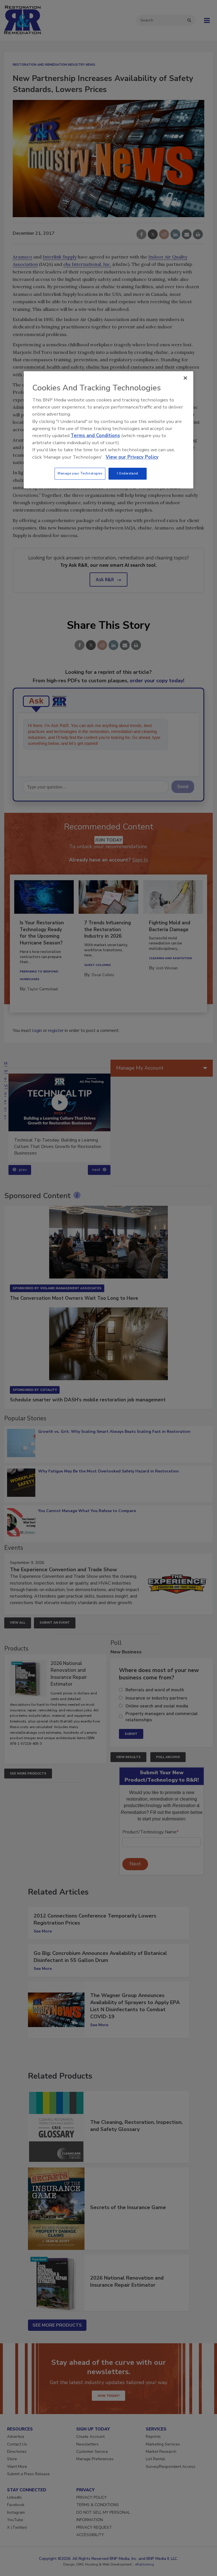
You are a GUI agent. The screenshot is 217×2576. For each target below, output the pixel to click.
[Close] (185, 378)
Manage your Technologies (80, 473)
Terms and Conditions (95, 436)
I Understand (128, 473)
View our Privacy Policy (132, 457)
